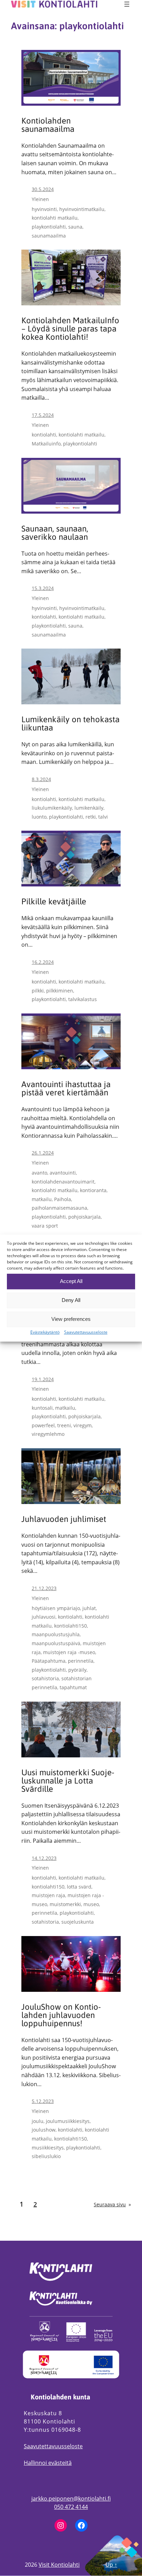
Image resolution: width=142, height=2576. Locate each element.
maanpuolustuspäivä (56, 1643)
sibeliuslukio (46, 2156)
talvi (103, 817)
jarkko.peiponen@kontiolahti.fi (71, 2499)
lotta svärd (79, 1887)
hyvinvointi (44, 209)
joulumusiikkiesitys (68, 2121)
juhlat (89, 1608)
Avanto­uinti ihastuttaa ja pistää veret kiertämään (66, 1089)
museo (91, 1904)
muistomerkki (65, 1904)
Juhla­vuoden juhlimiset (64, 1519)
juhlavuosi (44, 1617)
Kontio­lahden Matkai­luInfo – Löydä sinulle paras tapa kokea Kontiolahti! (70, 329)
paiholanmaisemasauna (59, 1208)
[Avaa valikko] (127, 4)
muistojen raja (48, 1895)
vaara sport (45, 1226)
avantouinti (63, 1173)
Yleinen (40, 199)
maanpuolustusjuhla (56, 1634)
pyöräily (77, 1670)
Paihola (63, 1199)
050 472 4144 (71, 2507)
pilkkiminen (60, 991)
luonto (39, 817)
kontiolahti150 (70, 1626)
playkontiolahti (49, 227)
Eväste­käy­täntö (45, 1332)
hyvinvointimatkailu (82, 209)
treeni (64, 1425)
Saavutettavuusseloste (53, 2446)
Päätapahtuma (49, 1661)
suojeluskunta (78, 1922)
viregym (83, 1425)
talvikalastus (83, 999)
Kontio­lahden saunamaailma (48, 125)
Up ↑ (111, 2565)
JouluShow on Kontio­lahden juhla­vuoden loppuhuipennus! (61, 2015)
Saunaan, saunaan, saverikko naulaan (55, 533)
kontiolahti (44, 435)
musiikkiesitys (48, 2148)
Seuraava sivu (112, 2204)
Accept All (71, 1281)
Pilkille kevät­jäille (54, 902)
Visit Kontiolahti (59, 2565)
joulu (38, 2121)
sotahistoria (45, 1678)
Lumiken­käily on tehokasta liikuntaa (70, 724)
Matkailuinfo (46, 444)
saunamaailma (49, 236)
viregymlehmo (48, 1434)
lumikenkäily (89, 808)
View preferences (71, 1319)
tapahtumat (73, 1687)
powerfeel (43, 1425)
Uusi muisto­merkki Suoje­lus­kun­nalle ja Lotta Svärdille (68, 1781)
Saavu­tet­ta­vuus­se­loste (86, 1332)
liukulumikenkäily (52, 808)
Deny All (71, 1300)
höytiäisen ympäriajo (56, 1608)
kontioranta (93, 1190)
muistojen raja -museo (69, 1652)
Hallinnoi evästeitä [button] (48, 2463)
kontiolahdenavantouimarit (63, 1182)
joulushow (44, 2130)
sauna (75, 227)
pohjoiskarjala (84, 1217)
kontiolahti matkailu (55, 218)
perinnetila (81, 1661)
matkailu (42, 1199)
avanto (39, 1173)
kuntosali (42, 1408)
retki (91, 817)
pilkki (38, 991)
